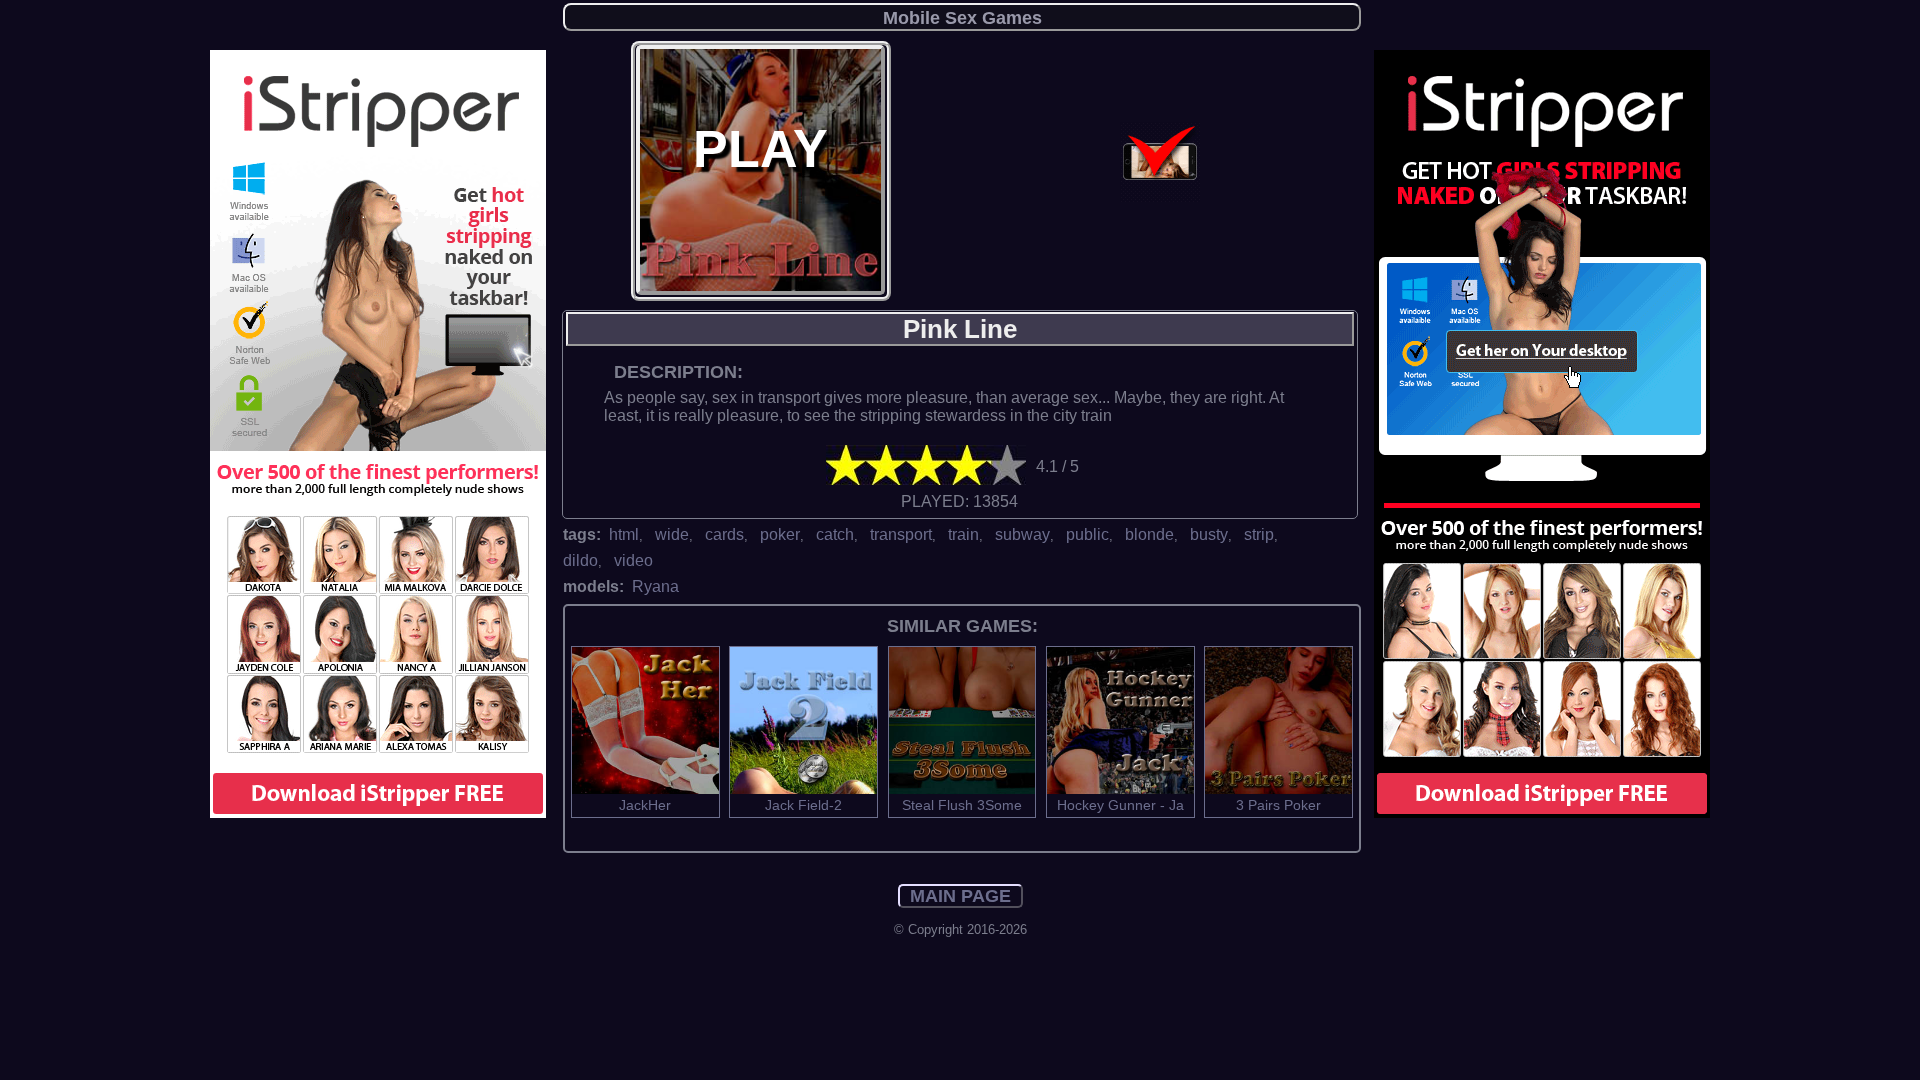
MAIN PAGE (960, 896)
